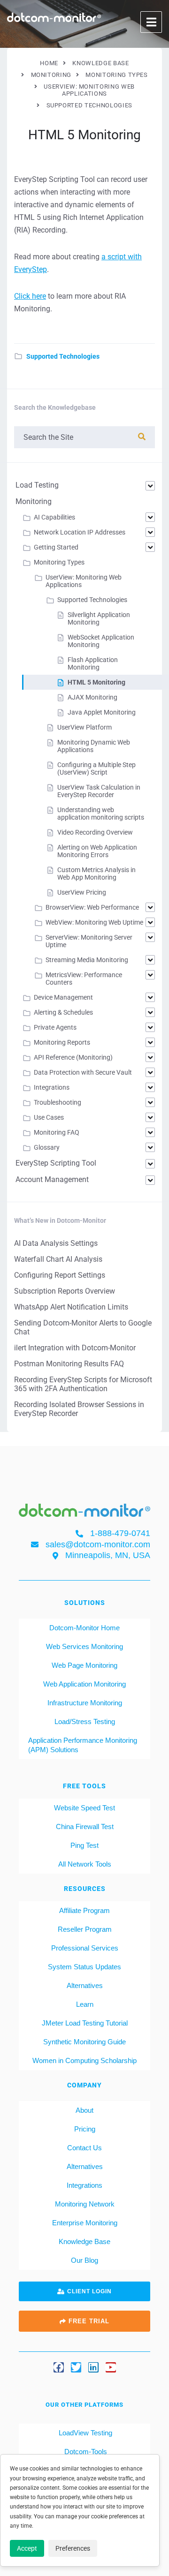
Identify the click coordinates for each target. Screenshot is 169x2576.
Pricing (85, 2129)
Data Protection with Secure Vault (83, 1072)
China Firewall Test (85, 1827)
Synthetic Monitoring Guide (84, 2042)
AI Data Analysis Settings (56, 1243)
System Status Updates (84, 1967)
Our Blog (84, 2260)
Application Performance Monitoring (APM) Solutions (83, 1745)
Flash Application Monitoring (93, 663)
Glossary (47, 1147)
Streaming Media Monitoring (87, 960)
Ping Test (84, 1845)
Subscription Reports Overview (65, 1291)
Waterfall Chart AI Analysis (58, 1259)
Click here (30, 296)
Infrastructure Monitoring (85, 1703)
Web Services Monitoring (84, 1646)
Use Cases (49, 1117)
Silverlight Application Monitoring (99, 618)
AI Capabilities (54, 517)
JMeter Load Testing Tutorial (85, 2023)
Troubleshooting (58, 1102)
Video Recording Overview (95, 832)
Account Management (52, 1179)
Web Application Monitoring (84, 1684)
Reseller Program (85, 1929)
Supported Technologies (63, 356)
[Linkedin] (93, 2367)
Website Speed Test (84, 1808)
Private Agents (55, 1027)
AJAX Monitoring (92, 697)
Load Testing (37, 485)
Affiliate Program (84, 1910)
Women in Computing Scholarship (84, 2060)
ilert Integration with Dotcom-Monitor (75, 1348)
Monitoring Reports (62, 1042)
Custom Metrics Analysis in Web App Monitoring (96, 874)
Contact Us (84, 2148)
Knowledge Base (84, 2241)
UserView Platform (84, 727)
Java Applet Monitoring (102, 712)
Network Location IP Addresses (80, 532)
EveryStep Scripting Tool (56, 1163)
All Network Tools (85, 1864)
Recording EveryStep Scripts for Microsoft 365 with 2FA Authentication (83, 1384)
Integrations (52, 1087)
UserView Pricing (82, 892)
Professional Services (85, 1948)
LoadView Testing (84, 2433)
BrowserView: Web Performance (92, 907)
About (84, 2110)
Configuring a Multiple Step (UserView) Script (96, 768)
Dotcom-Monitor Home (84, 1628)
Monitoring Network (85, 2204)
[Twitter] (76, 2367)
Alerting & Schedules (63, 1012)
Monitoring (34, 501)
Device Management (63, 997)
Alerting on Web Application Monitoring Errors (97, 851)
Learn (85, 2004)
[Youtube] (111, 2367)
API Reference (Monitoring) (73, 1057)
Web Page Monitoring (84, 1665)
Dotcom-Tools (85, 2452)
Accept (27, 2548)
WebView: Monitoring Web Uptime (94, 922)
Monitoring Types (59, 562)
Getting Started (56, 547)
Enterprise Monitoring (85, 2223)
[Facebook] (59, 2367)
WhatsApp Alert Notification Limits (71, 1307)
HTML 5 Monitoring (96, 682)
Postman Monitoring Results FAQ (69, 1364)
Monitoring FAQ (57, 1132)
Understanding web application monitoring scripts (101, 813)
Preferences (73, 2548)
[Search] (142, 437)
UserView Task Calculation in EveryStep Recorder (99, 791)
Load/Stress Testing (85, 1721)
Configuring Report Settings (60, 1275)
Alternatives (85, 1985)
